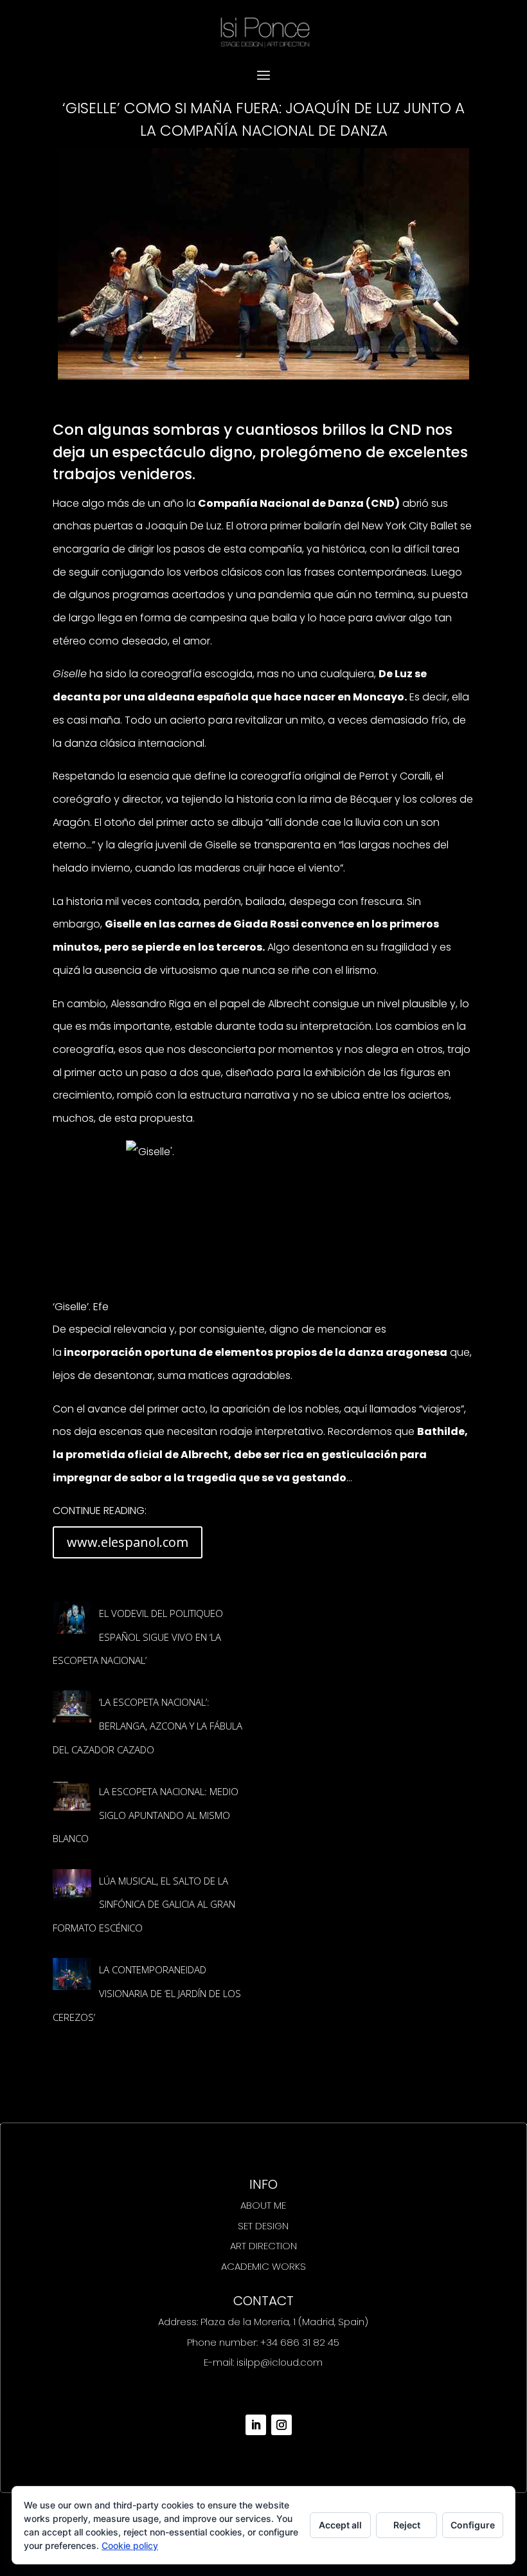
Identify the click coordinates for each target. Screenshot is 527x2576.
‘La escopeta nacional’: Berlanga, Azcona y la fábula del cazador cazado (147, 1725)
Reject (407, 2525)
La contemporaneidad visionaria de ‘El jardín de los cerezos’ (147, 1993)
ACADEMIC (245, 2266)
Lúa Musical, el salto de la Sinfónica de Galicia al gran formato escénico (144, 1904)
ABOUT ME (263, 2205)
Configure (473, 2525)
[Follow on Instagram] (281, 2425)
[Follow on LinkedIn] (256, 2425)
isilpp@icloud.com (280, 2362)
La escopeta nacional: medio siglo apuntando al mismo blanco (146, 1815)
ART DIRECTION (263, 2246)
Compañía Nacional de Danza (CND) (299, 503)
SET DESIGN (263, 2226)
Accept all (340, 2525)
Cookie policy (130, 2545)
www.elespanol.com (128, 1542)
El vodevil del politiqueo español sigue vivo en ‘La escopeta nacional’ (138, 1637)
